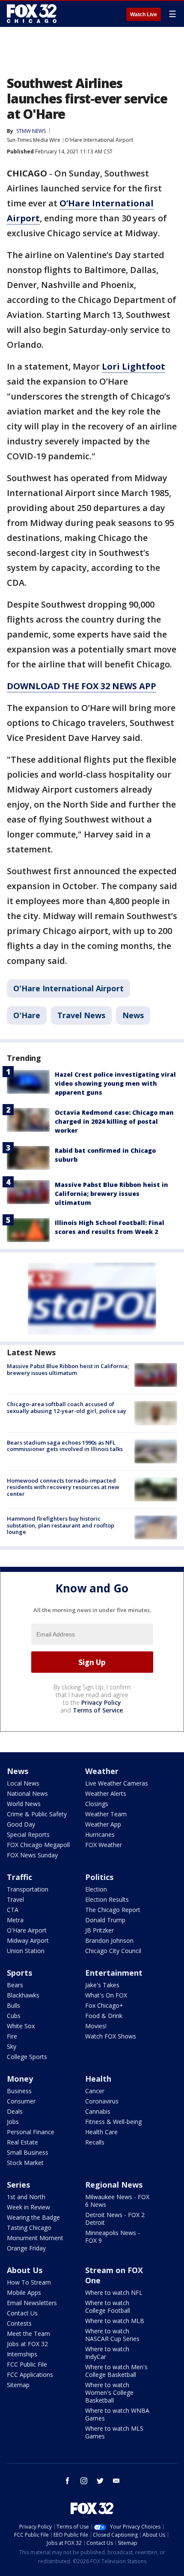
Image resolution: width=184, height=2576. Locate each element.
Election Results (107, 1899)
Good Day (21, 1824)
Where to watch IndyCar (107, 2353)
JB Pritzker (99, 1930)
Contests (19, 2323)
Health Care (101, 2132)
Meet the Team (28, 2334)
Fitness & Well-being (113, 2122)
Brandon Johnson (109, 1940)
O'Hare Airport (27, 1930)
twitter (100, 2481)
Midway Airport (28, 1940)
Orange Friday (26, 2248)
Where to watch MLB (115, 2321)
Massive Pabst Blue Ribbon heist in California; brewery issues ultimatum (111, 1194)
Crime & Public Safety (37, 1814)
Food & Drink (104, 2016)
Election (96, 1889)
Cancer (95, 2091)
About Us (25, 2270)
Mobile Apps (24, 2293)
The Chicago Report (113, 1910)
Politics (99, 1877)
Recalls (95, 2142)
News (133, 1015)
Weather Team (106, 1814)
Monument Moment (35, 2238)
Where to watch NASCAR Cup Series (112, 2335)
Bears (15, 1985)
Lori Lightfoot (134, 366)
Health (98, 2079)
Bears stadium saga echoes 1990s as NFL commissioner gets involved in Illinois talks (65, 1446)
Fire (12, 2036)
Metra (15, 1920)
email (116, 2481)
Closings (97, 1804)
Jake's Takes (102, 1985)
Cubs (14, 2016)
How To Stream (29, 2282)
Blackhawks (23, 1995)
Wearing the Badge (33, 2217)
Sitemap (18, 2385)
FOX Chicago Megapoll (38, 1845)
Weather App (103, 1824)
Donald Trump (105, 1920)
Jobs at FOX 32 (27, 2344)
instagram (84, 2481)
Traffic (19, 1877)
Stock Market (25, 2163)
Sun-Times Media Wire (34, 140)
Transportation (28, 1889)
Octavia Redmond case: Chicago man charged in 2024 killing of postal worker (114, 1121)
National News (27, 1793)
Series (18, 2185)
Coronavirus (102, 2101)
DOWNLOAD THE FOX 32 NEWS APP (82, 686)
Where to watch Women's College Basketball (109, 2392)
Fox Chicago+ (104, 2005)
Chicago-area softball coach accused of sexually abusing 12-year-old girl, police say (67, 1407)
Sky (12, 2046)
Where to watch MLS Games (114, 2432)
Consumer (21, 2101)
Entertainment (114, 1973)
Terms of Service (98, 1710)
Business (19, 2091)
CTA (13, 1910)
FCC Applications (30, 2375)
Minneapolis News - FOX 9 (113, 2237)
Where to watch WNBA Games (117, 2414)
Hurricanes (100, 1834)
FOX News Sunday (32, 1855)
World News (24, 1804)
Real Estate (22, 2142)
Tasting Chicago (29, 2228)
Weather (102, 1771)
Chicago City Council (113, 1951)
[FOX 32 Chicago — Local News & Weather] (32, 14)
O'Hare (27, 1015)
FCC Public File (27, 2364)
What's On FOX (106, 1995)
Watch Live (144, 15)
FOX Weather (104, 1845)
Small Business (28, 2152)
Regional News (114, 2185)
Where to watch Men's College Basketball (116, 2371)
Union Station (26, 1951)
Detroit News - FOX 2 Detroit (115, 2219)
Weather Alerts (106, 1793)
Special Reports (28, 1834)
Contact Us (22, 2313)
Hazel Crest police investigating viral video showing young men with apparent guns (115, 1083)
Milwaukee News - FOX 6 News (117, 2201)
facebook (68, 2481)
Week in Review (28, 2207)
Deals (15, 2111)
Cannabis (98, 2111)
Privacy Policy (101, 1702)
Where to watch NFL (114, 2293)
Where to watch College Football (108, 2307)
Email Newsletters (32, 2303)
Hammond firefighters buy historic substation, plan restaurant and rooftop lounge (61, 1525)
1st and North (26, 2197)
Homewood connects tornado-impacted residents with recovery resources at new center (63, 1487)
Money (20, 2079)
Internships (22, 2354)
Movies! (96, 2026)
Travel (15, 1899)
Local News (23, 1783)
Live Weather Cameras (117, 1783)
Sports (19, 1973)
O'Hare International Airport (99, 140)
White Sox (21, 2026)
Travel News (81, 1015)
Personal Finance (31, 2132)
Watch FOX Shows (111, 2036)
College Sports (27, 2057)
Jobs (13, 2122)
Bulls (13, 2005)
